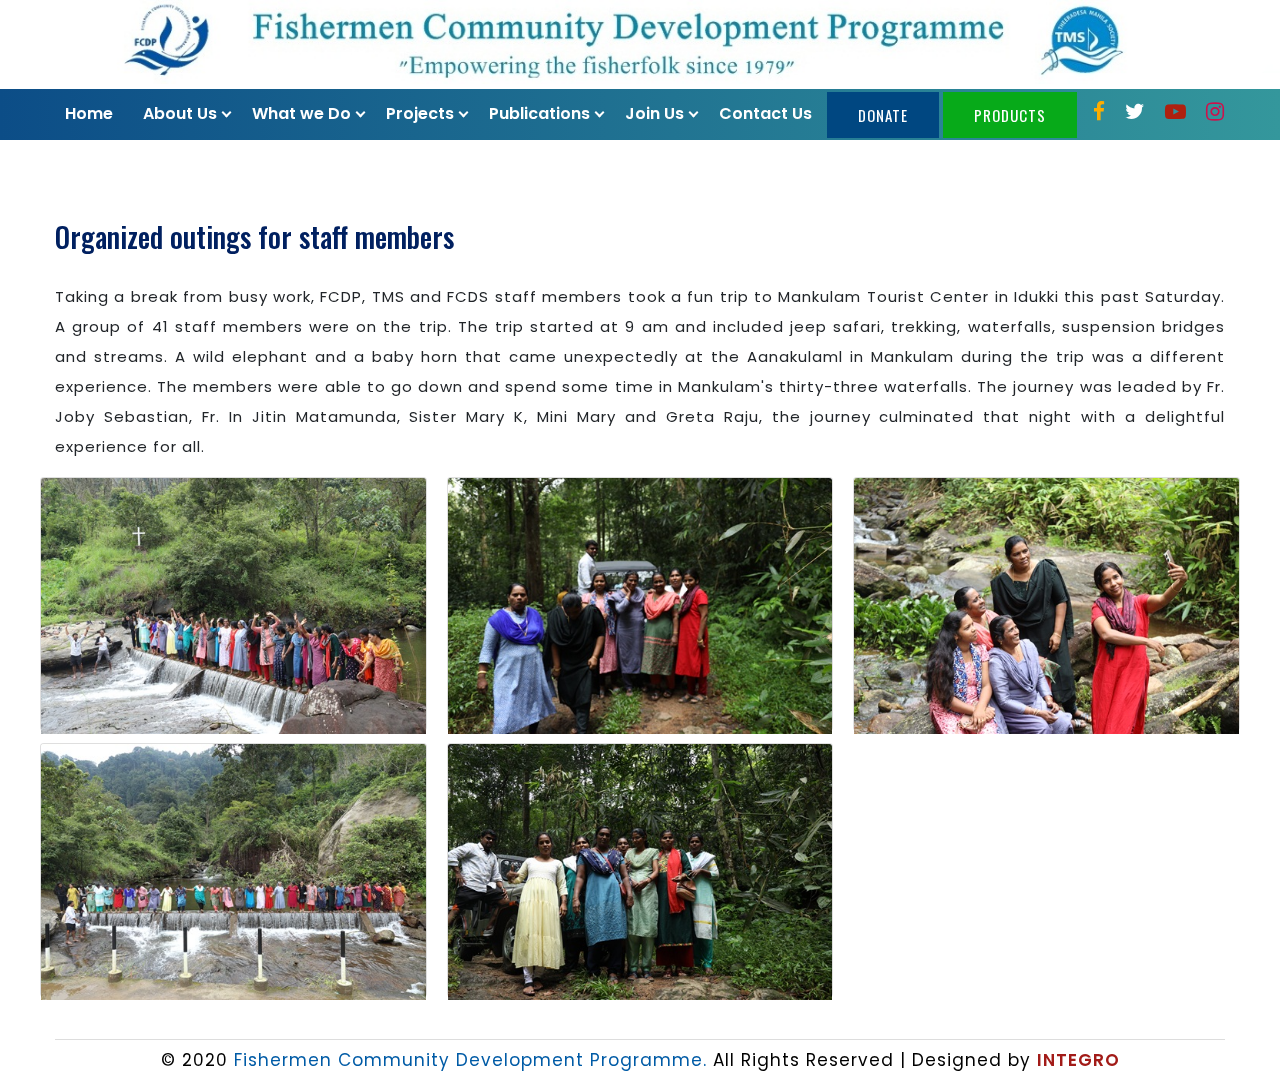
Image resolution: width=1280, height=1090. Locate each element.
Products (1010, 115)
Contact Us (765, 113)
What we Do (301, 113)
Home (89, 113)
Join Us (654, 113)
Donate (883, 115)
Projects (420, 113)
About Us (180, 113)
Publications (539, 113)
